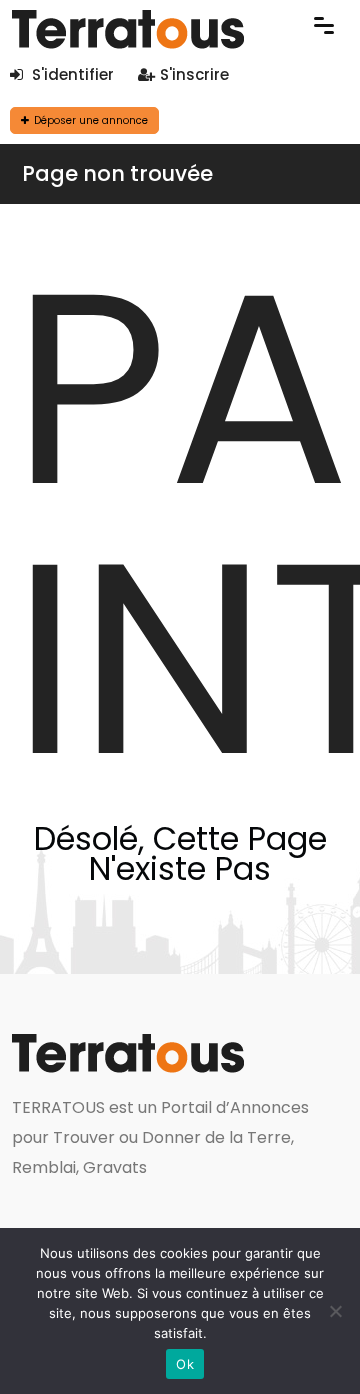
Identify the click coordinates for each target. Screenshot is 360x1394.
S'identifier (71, 74)
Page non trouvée (117, 173)
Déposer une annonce (91, 120)
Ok (185, 1364)
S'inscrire (194, 74)
